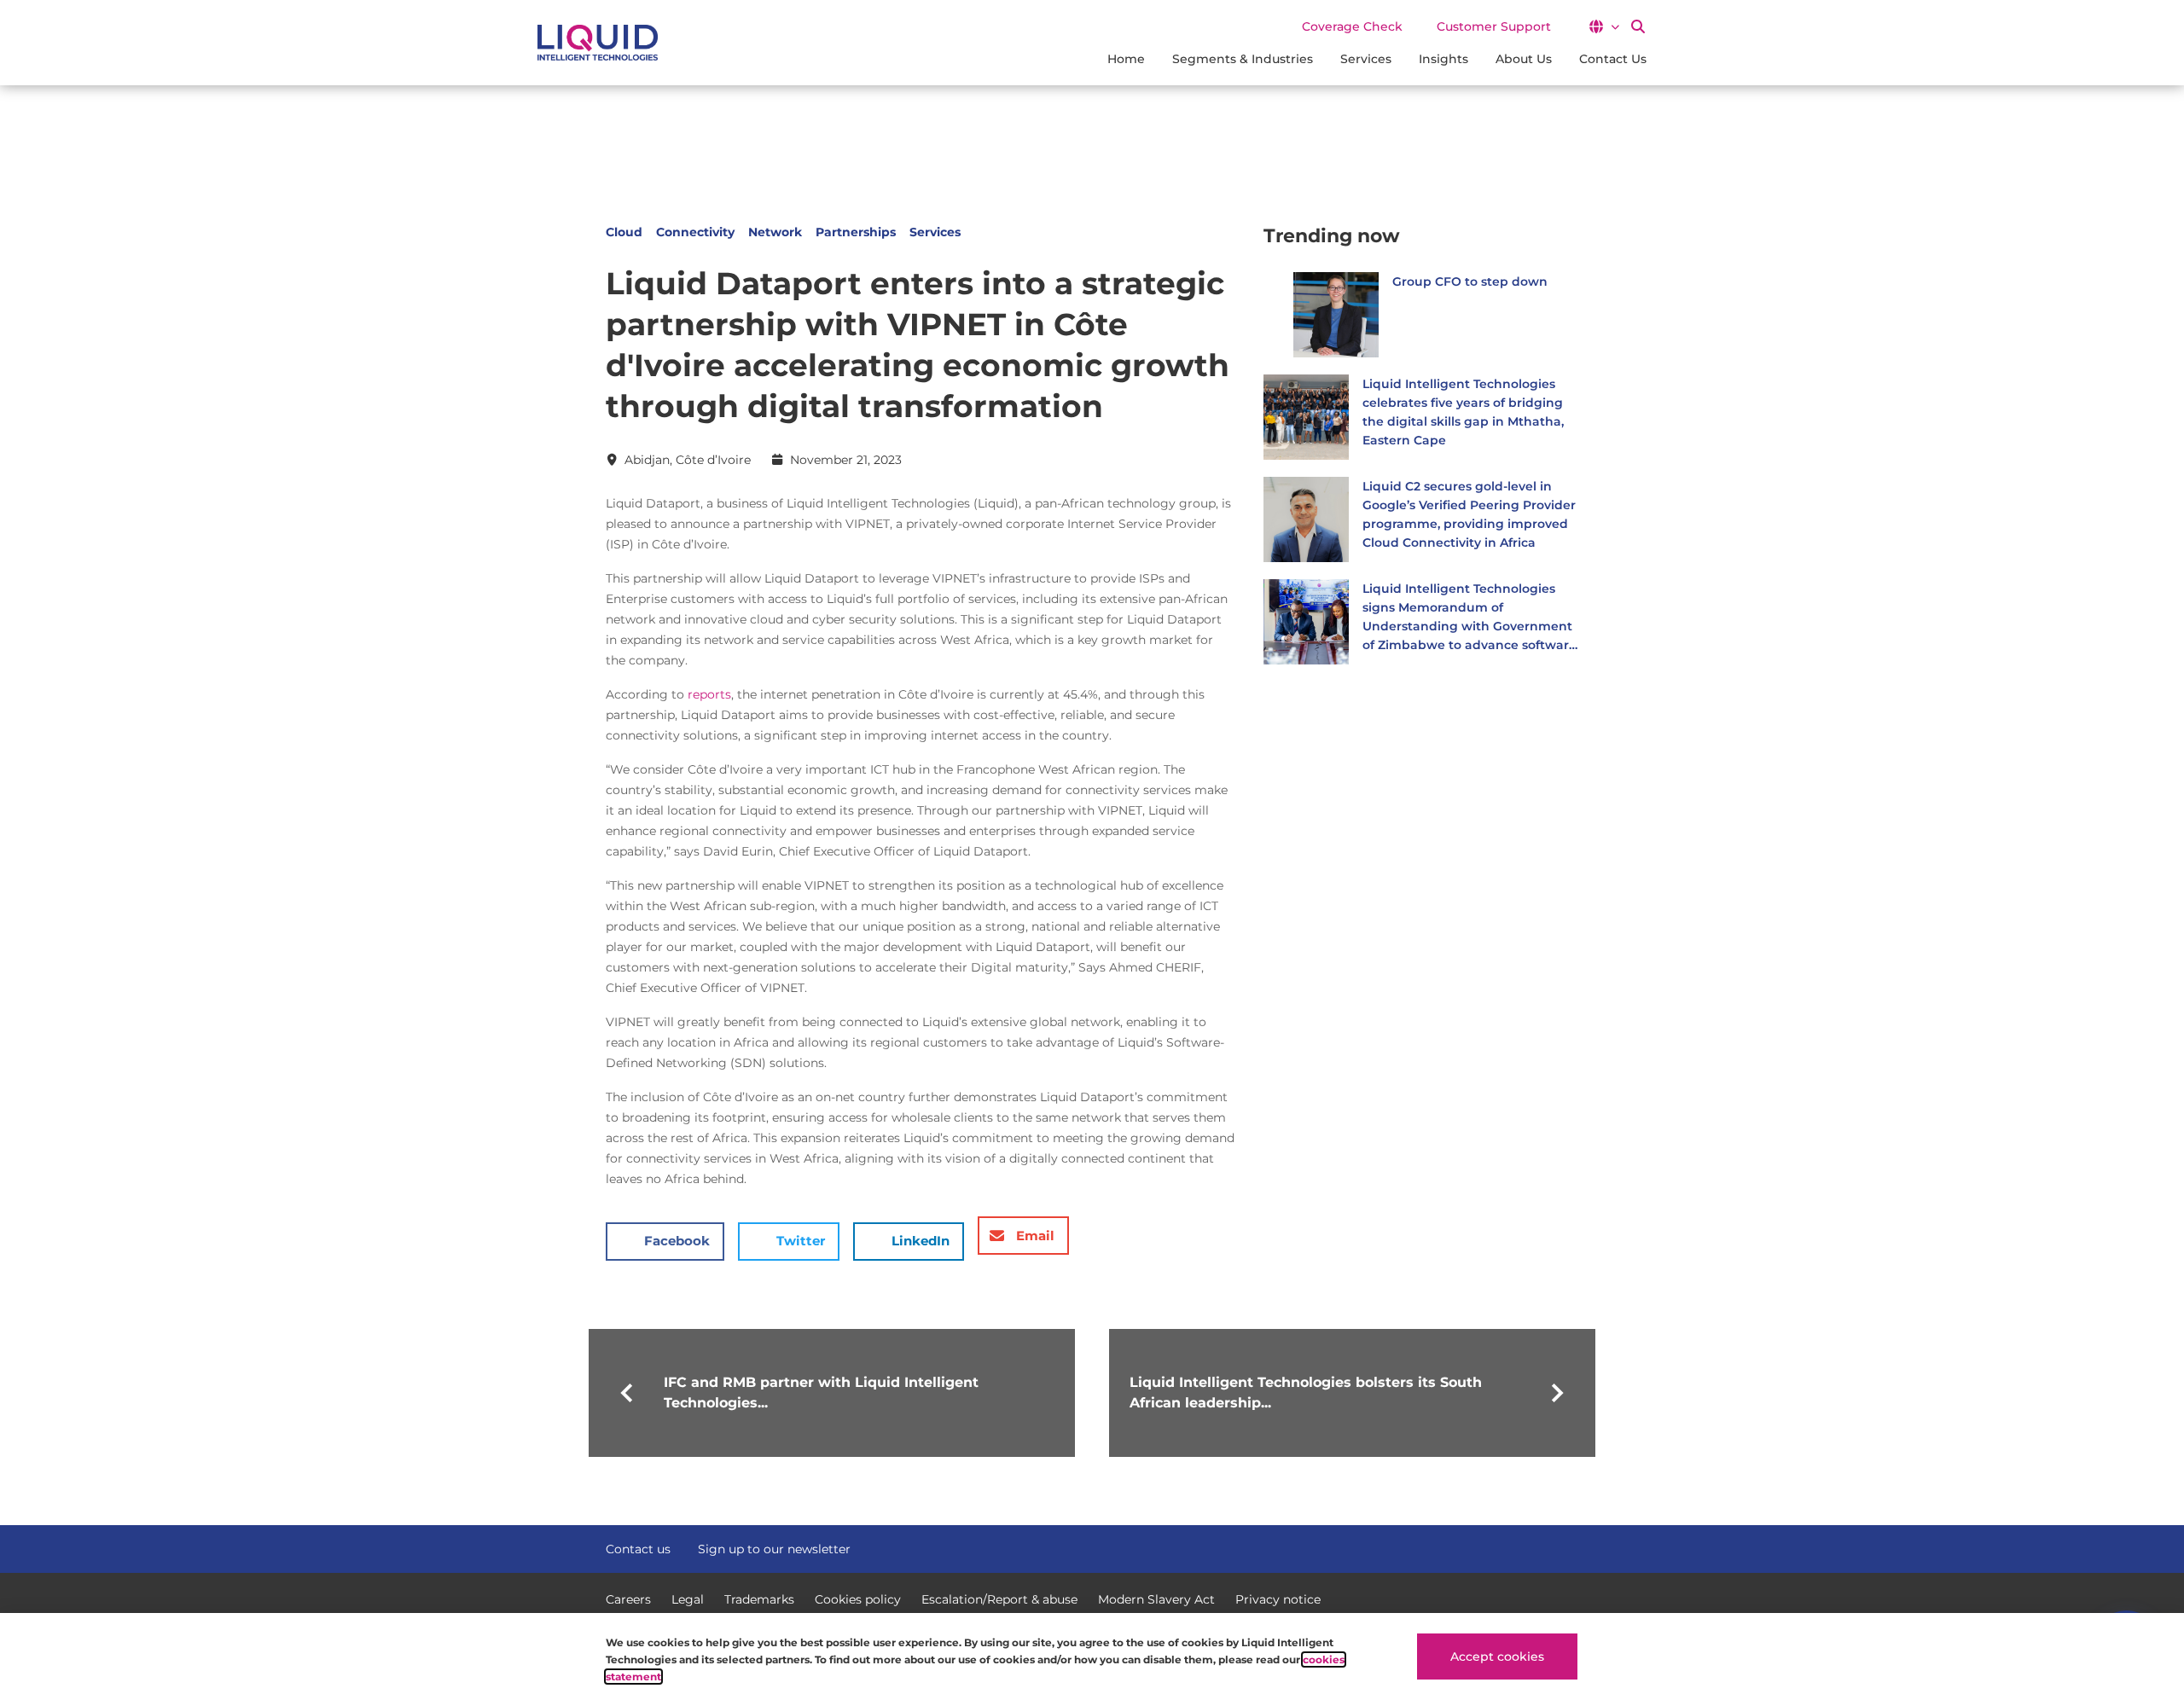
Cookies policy (858, 1599)
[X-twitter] (1539, 1547)
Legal (688, 1599)
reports (709, 694)
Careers (628, 1599)
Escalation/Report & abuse (999, 1599)
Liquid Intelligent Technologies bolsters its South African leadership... (1306, 1392)
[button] (1603, 26)
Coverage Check (1352, 26)
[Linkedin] (1570, 1547)
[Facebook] (1508, 1547)
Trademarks (759, 1599)
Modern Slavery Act (1156, 1599)
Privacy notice (1278, 1599)
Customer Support (1494, 26)
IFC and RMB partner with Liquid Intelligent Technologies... (821, 1392)
